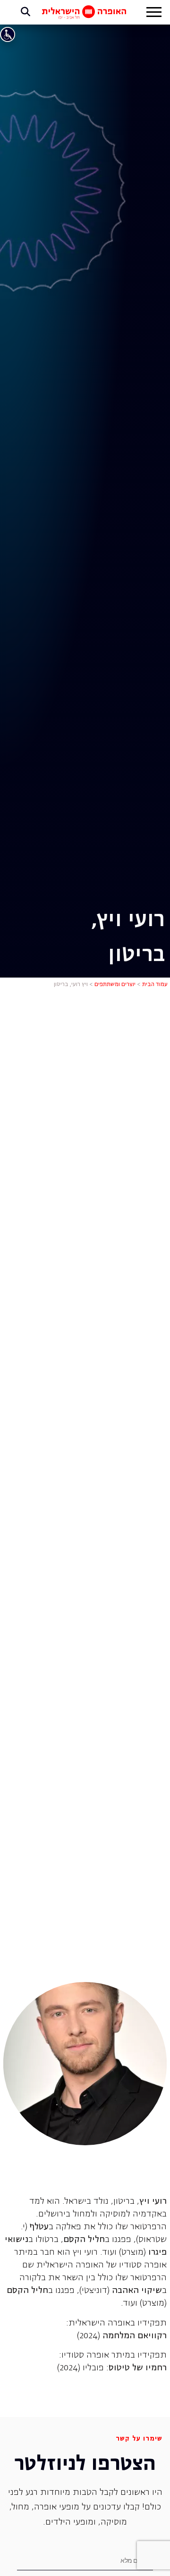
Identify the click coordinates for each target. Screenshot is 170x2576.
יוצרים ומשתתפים (115, 985)
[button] (154, 13)
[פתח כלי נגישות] (8, 34)
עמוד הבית (155, 985)
